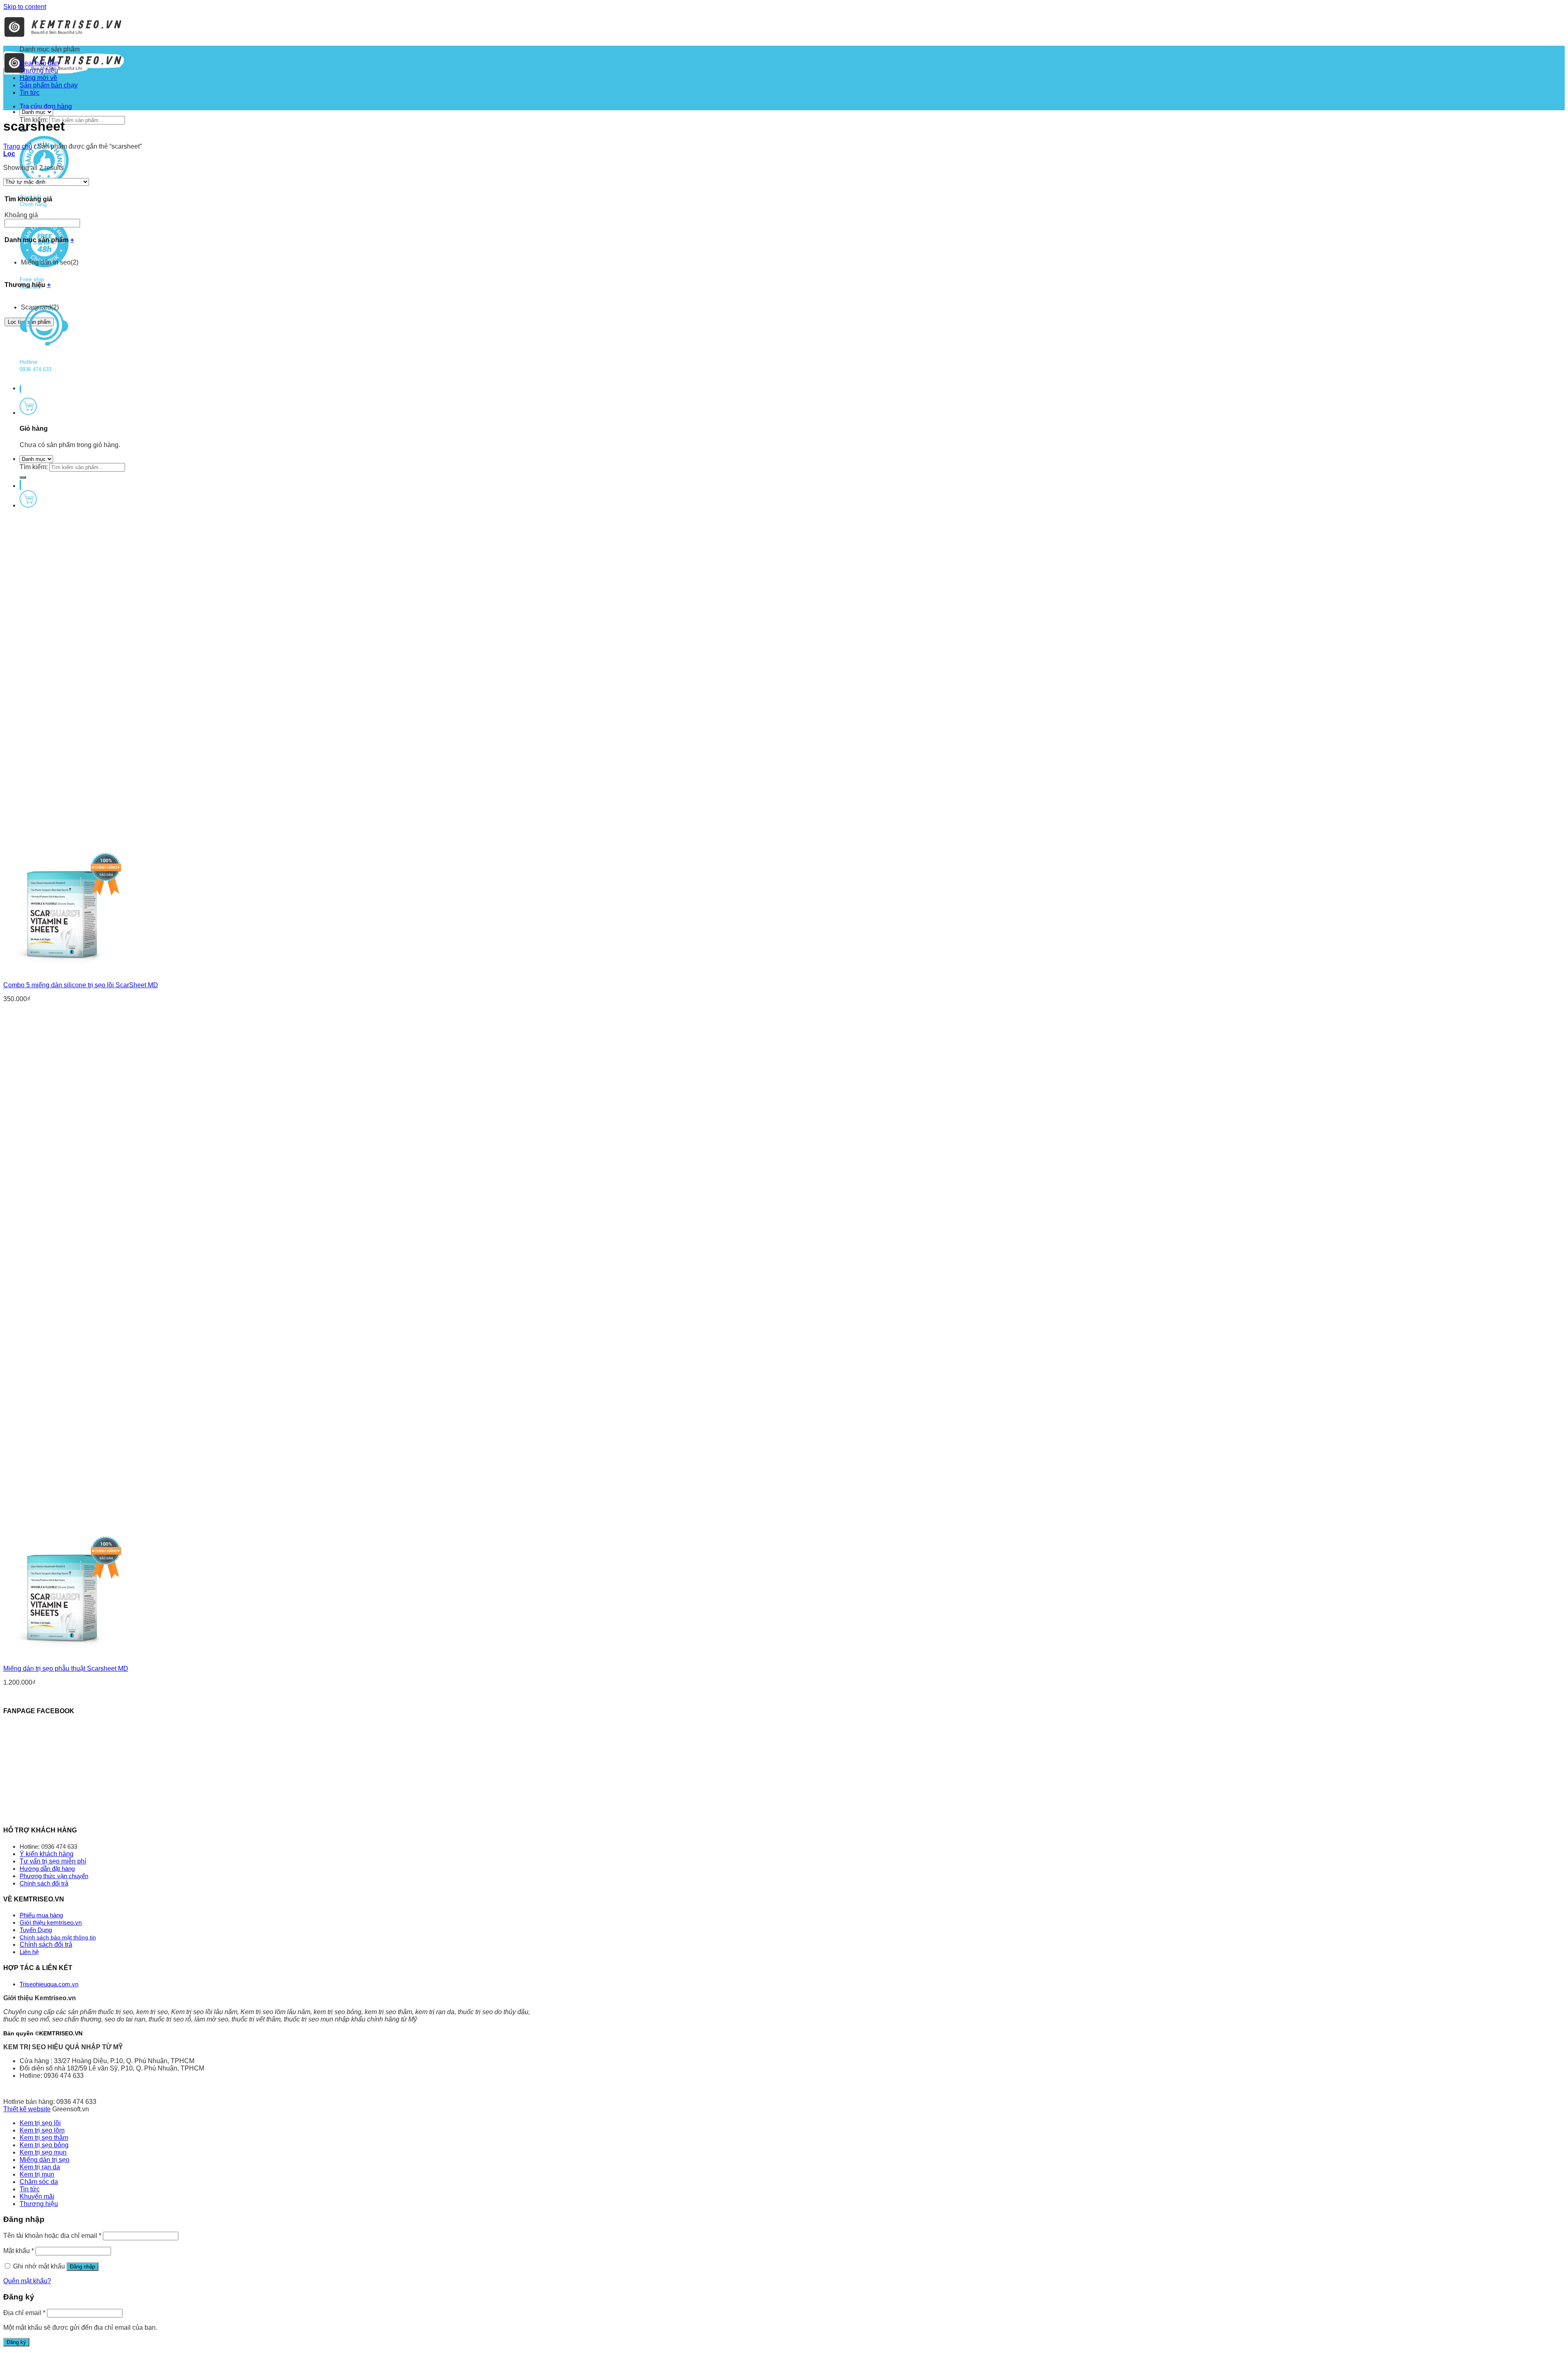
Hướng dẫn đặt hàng (47, 1869)
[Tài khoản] (20, 485)
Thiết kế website (27, 2109)
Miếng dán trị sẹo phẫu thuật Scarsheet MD (66, 1668)
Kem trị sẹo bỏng (44, 2145)
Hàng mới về (38, 78)
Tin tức (30, 92)
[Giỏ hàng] (28, 413)
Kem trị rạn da (40, 2167)
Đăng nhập (82, 2267)
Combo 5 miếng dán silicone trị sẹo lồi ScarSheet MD (81, 985)
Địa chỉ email (24, 2313)
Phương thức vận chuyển (54, 1876)
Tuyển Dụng (36, 1930)
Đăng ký (16, 2342)
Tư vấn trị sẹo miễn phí (53, 1861)
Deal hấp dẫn (39, 63)
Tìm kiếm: (34, 467)
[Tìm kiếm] (23, 477)
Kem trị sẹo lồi (40, 2123)
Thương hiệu (39, 70)
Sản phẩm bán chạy (49, 85)
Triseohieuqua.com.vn (49, 1984)
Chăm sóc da (39, 2182)
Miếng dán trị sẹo (50, 262)
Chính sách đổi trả (44, 1883)
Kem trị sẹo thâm (44, 2138)
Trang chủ (18, 146)
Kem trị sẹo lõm (42, 2130)
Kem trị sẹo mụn (43, 2152)
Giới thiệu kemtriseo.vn (51, 1922)
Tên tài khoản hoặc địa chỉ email (52, 2236)
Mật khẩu (19, 2251)
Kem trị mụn (37, 2174)
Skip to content (25, 7)
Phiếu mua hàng (41, 1915)
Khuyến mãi (37, 2196)
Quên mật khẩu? (27, 2281)
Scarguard (40, 307)
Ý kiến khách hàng (47, 1854)
